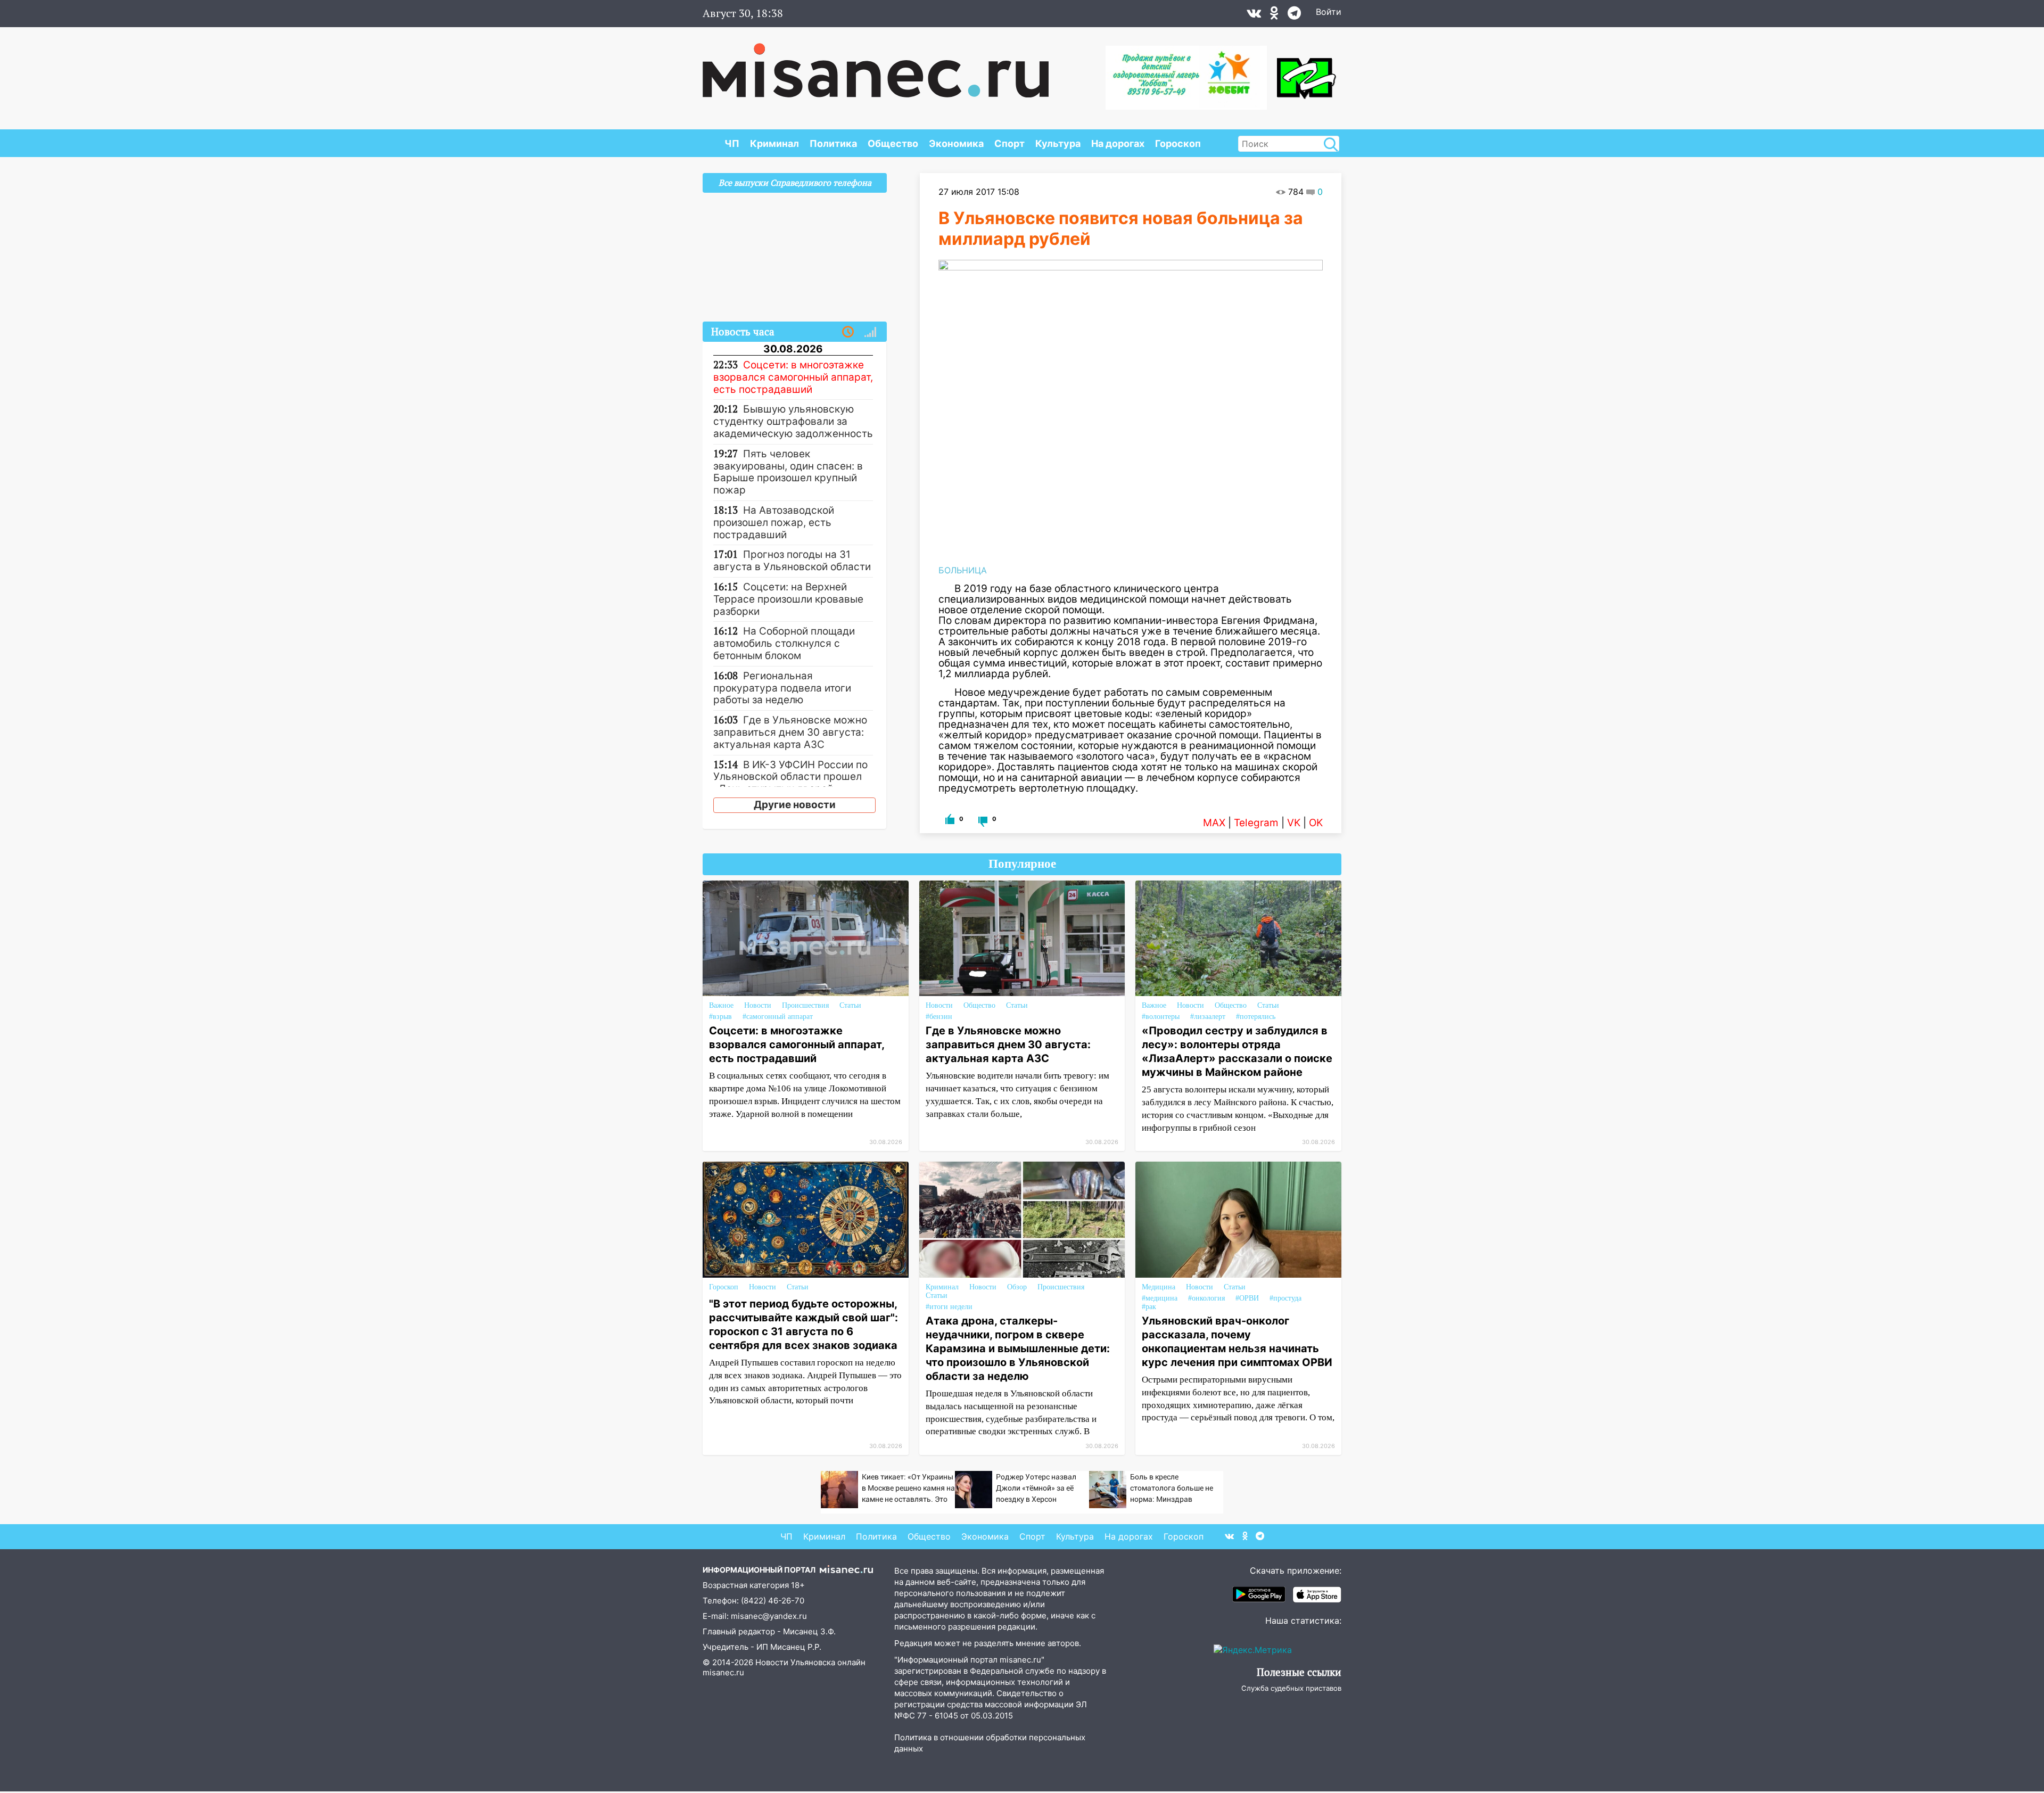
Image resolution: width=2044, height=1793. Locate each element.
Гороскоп (1178, 143)
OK (1316, 823)
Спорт (1009, 143)
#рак (1149, 1307)
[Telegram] (1294, 15)
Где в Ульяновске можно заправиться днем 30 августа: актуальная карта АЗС (1008, 1044)
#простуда (1285, 1298)
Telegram (1256, 823)
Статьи (850, 1005)
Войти (1329, 12)
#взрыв (720, 1017)
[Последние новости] (848, 332)
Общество (893, 143)
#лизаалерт (1208, 1017)
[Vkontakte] (1254, 15)
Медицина (1159, 1287)
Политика (833, 143)
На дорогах (1118, 143)
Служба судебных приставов (1291, 1688)
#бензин (939, 1017)
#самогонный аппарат (778, 1017)
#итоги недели (949, 1307)
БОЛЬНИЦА (963, 570)
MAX (1214, 823)
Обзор (1017, 1287)
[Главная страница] (876, 65)
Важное (721, 1005)
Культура (1058, 143)
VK (1294, 823)
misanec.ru (723, 1672)
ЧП (732, 143)
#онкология (1206, 1298)
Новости (758, 1005)
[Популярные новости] (870, 332)
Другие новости (795, 805)
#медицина (1160, 1298)
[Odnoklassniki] (1274, 15)
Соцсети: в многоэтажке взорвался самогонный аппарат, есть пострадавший (797, 1044)
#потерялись (1256, 1017)
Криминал (774, 143)
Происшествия (805, 1005)
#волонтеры (1161, 1017)
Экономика (956, 143)
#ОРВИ (1247, 1298)
